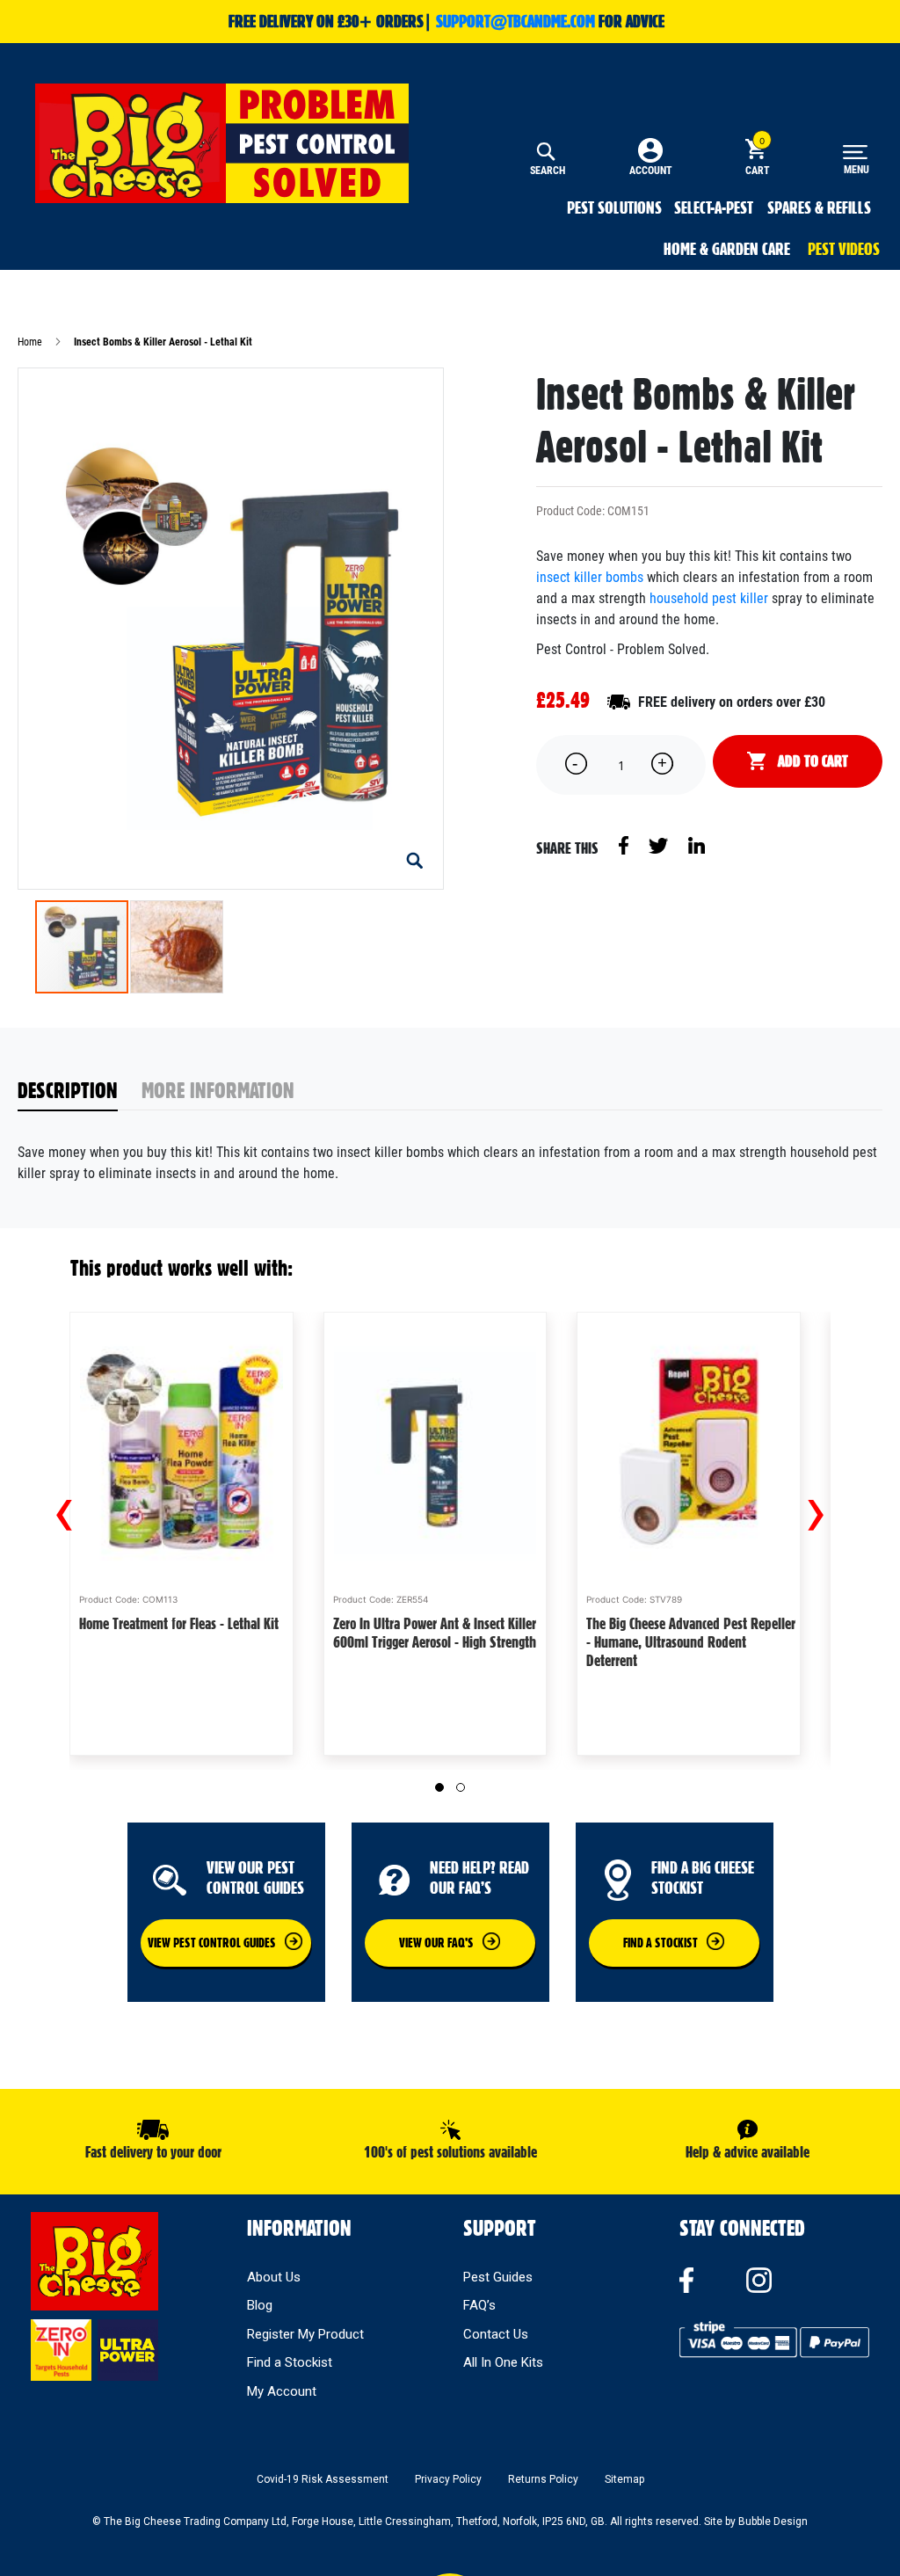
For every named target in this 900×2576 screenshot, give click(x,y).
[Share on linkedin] (697, 844)
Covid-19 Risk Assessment (323, 2479)
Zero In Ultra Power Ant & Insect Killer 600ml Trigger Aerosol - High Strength (435, 1633)
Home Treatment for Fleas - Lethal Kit (179, 1623)
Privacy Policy (448, 2479)
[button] (414, 860)
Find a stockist (660, 1943)
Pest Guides (498, 2277)
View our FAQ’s (436, 1943)
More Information (218, 1090)
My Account (282, 2391)
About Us (274, 2277)
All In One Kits (503, 2362)
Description (68, 1090)
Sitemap (624, 2479)
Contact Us (496, 2334)
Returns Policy (543, 2479)
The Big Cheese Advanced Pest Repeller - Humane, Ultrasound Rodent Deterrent (691, 1642)
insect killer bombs (590, 577)
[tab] (80, 1092)
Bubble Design (773, 2521)
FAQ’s (479, 2305)
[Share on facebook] (625, 844)
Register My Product (305, 2334)
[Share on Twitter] (660, 844)
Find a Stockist (290, 2362)
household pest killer (709, 598)
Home (30, 342)
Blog (260, 2305)
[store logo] (222, 143)
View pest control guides (212, 1943)
